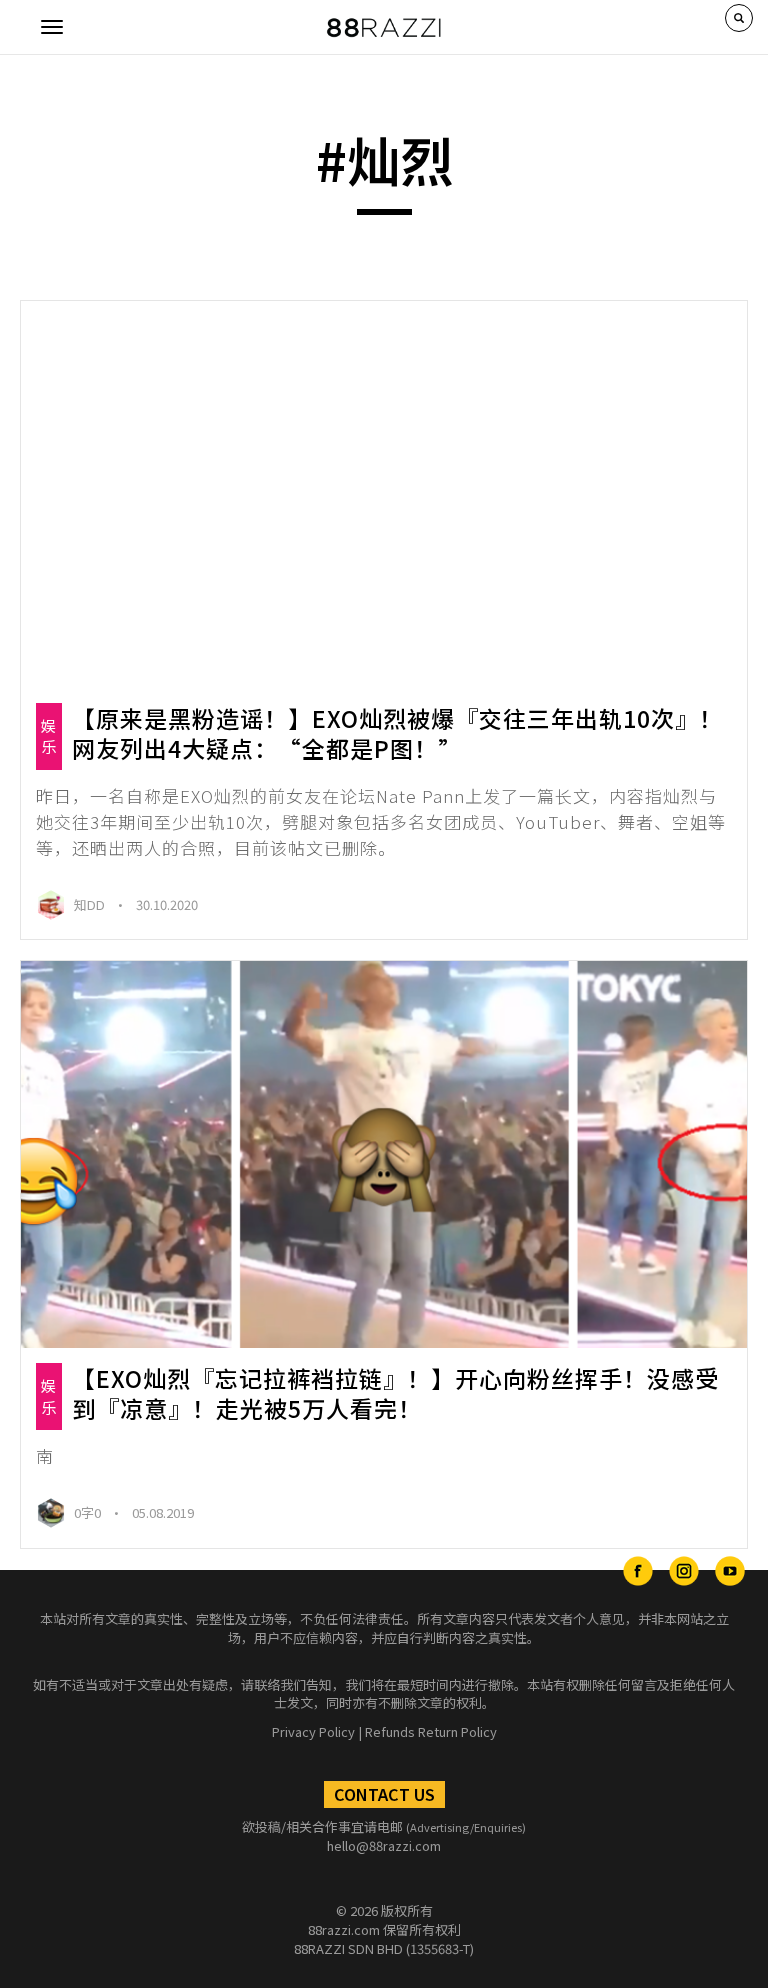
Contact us (384, 1794)
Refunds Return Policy (431, 1731)
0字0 (89, 1512)
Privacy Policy (313, 1731)
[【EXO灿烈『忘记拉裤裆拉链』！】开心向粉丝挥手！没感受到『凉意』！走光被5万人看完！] (384, 1154)
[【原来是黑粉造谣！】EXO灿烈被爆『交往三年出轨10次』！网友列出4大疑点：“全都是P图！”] (384, 494)
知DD (91, 904)
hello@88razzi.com (384, 1845)
